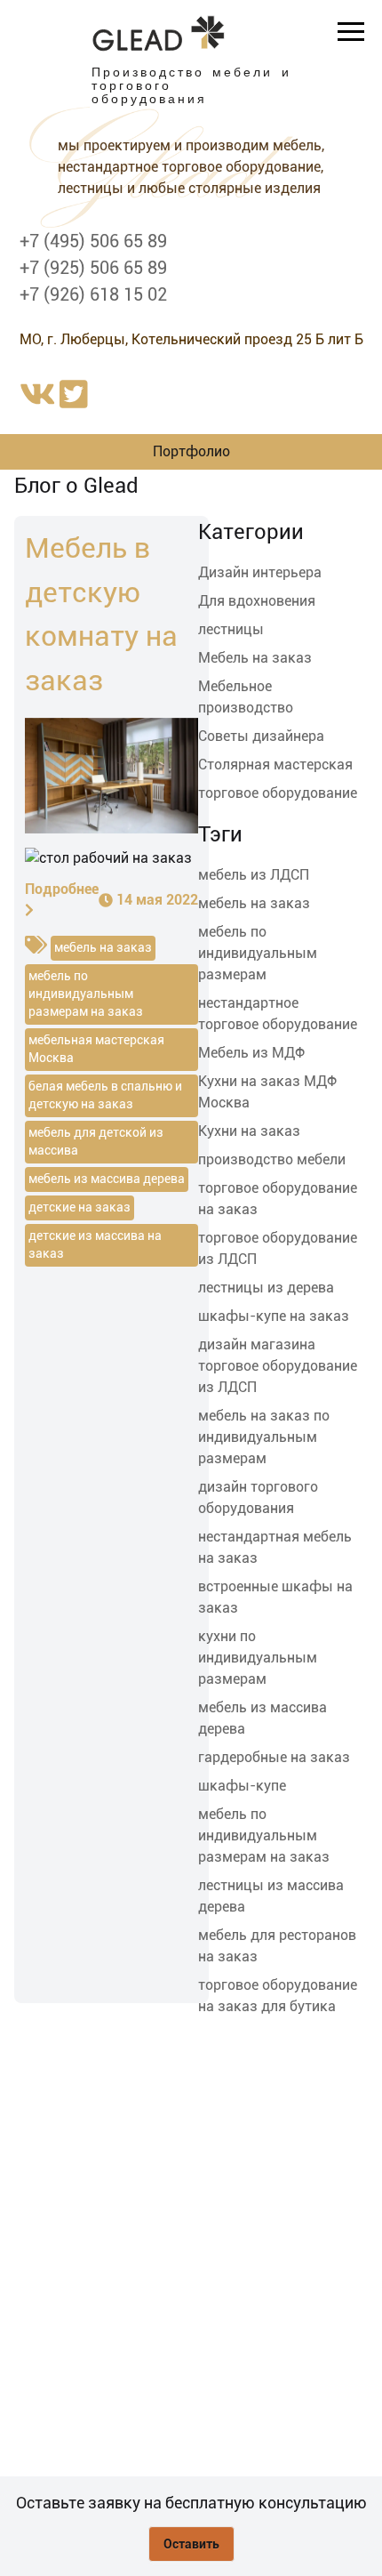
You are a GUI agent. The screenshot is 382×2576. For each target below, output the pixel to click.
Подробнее (62, 889)
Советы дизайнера (261, 736)
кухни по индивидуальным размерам (258, 1658)
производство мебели (272, 1159)
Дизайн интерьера (260, 572)
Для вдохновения (257, 601)
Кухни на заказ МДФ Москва (267, 1092)
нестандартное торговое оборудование (278, 1014)
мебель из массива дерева (263, 1718)
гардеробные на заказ (274, 1757)
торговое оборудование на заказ (278, 1199)
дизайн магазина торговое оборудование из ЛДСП (278, 1366)
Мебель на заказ (255, 658)
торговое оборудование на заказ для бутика (278, 1996)
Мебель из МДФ (251, 1053)
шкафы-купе (242, 1786)
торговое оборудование (278, 793)
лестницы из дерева (266, 1288)
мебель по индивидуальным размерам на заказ (264, 1835)
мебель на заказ (254, 903)
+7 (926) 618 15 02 (93, 294)
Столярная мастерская (275, 765)
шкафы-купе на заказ (274, 1316)
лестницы (231, 629)
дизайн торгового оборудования (258, 1497)
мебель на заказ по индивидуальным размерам (264, 1437)
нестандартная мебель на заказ (275, 1547)
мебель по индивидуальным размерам (258, 953)
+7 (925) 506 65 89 (93, 268)
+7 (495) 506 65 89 (93, 241)
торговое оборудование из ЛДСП (278, 1248)
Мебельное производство (246, 697)
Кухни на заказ (249, 1131)
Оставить (191, 2544)
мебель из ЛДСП (254, 875)
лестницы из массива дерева (271, 1896)
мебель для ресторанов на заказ (277, 1946)
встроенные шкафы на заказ (275, 1597)
